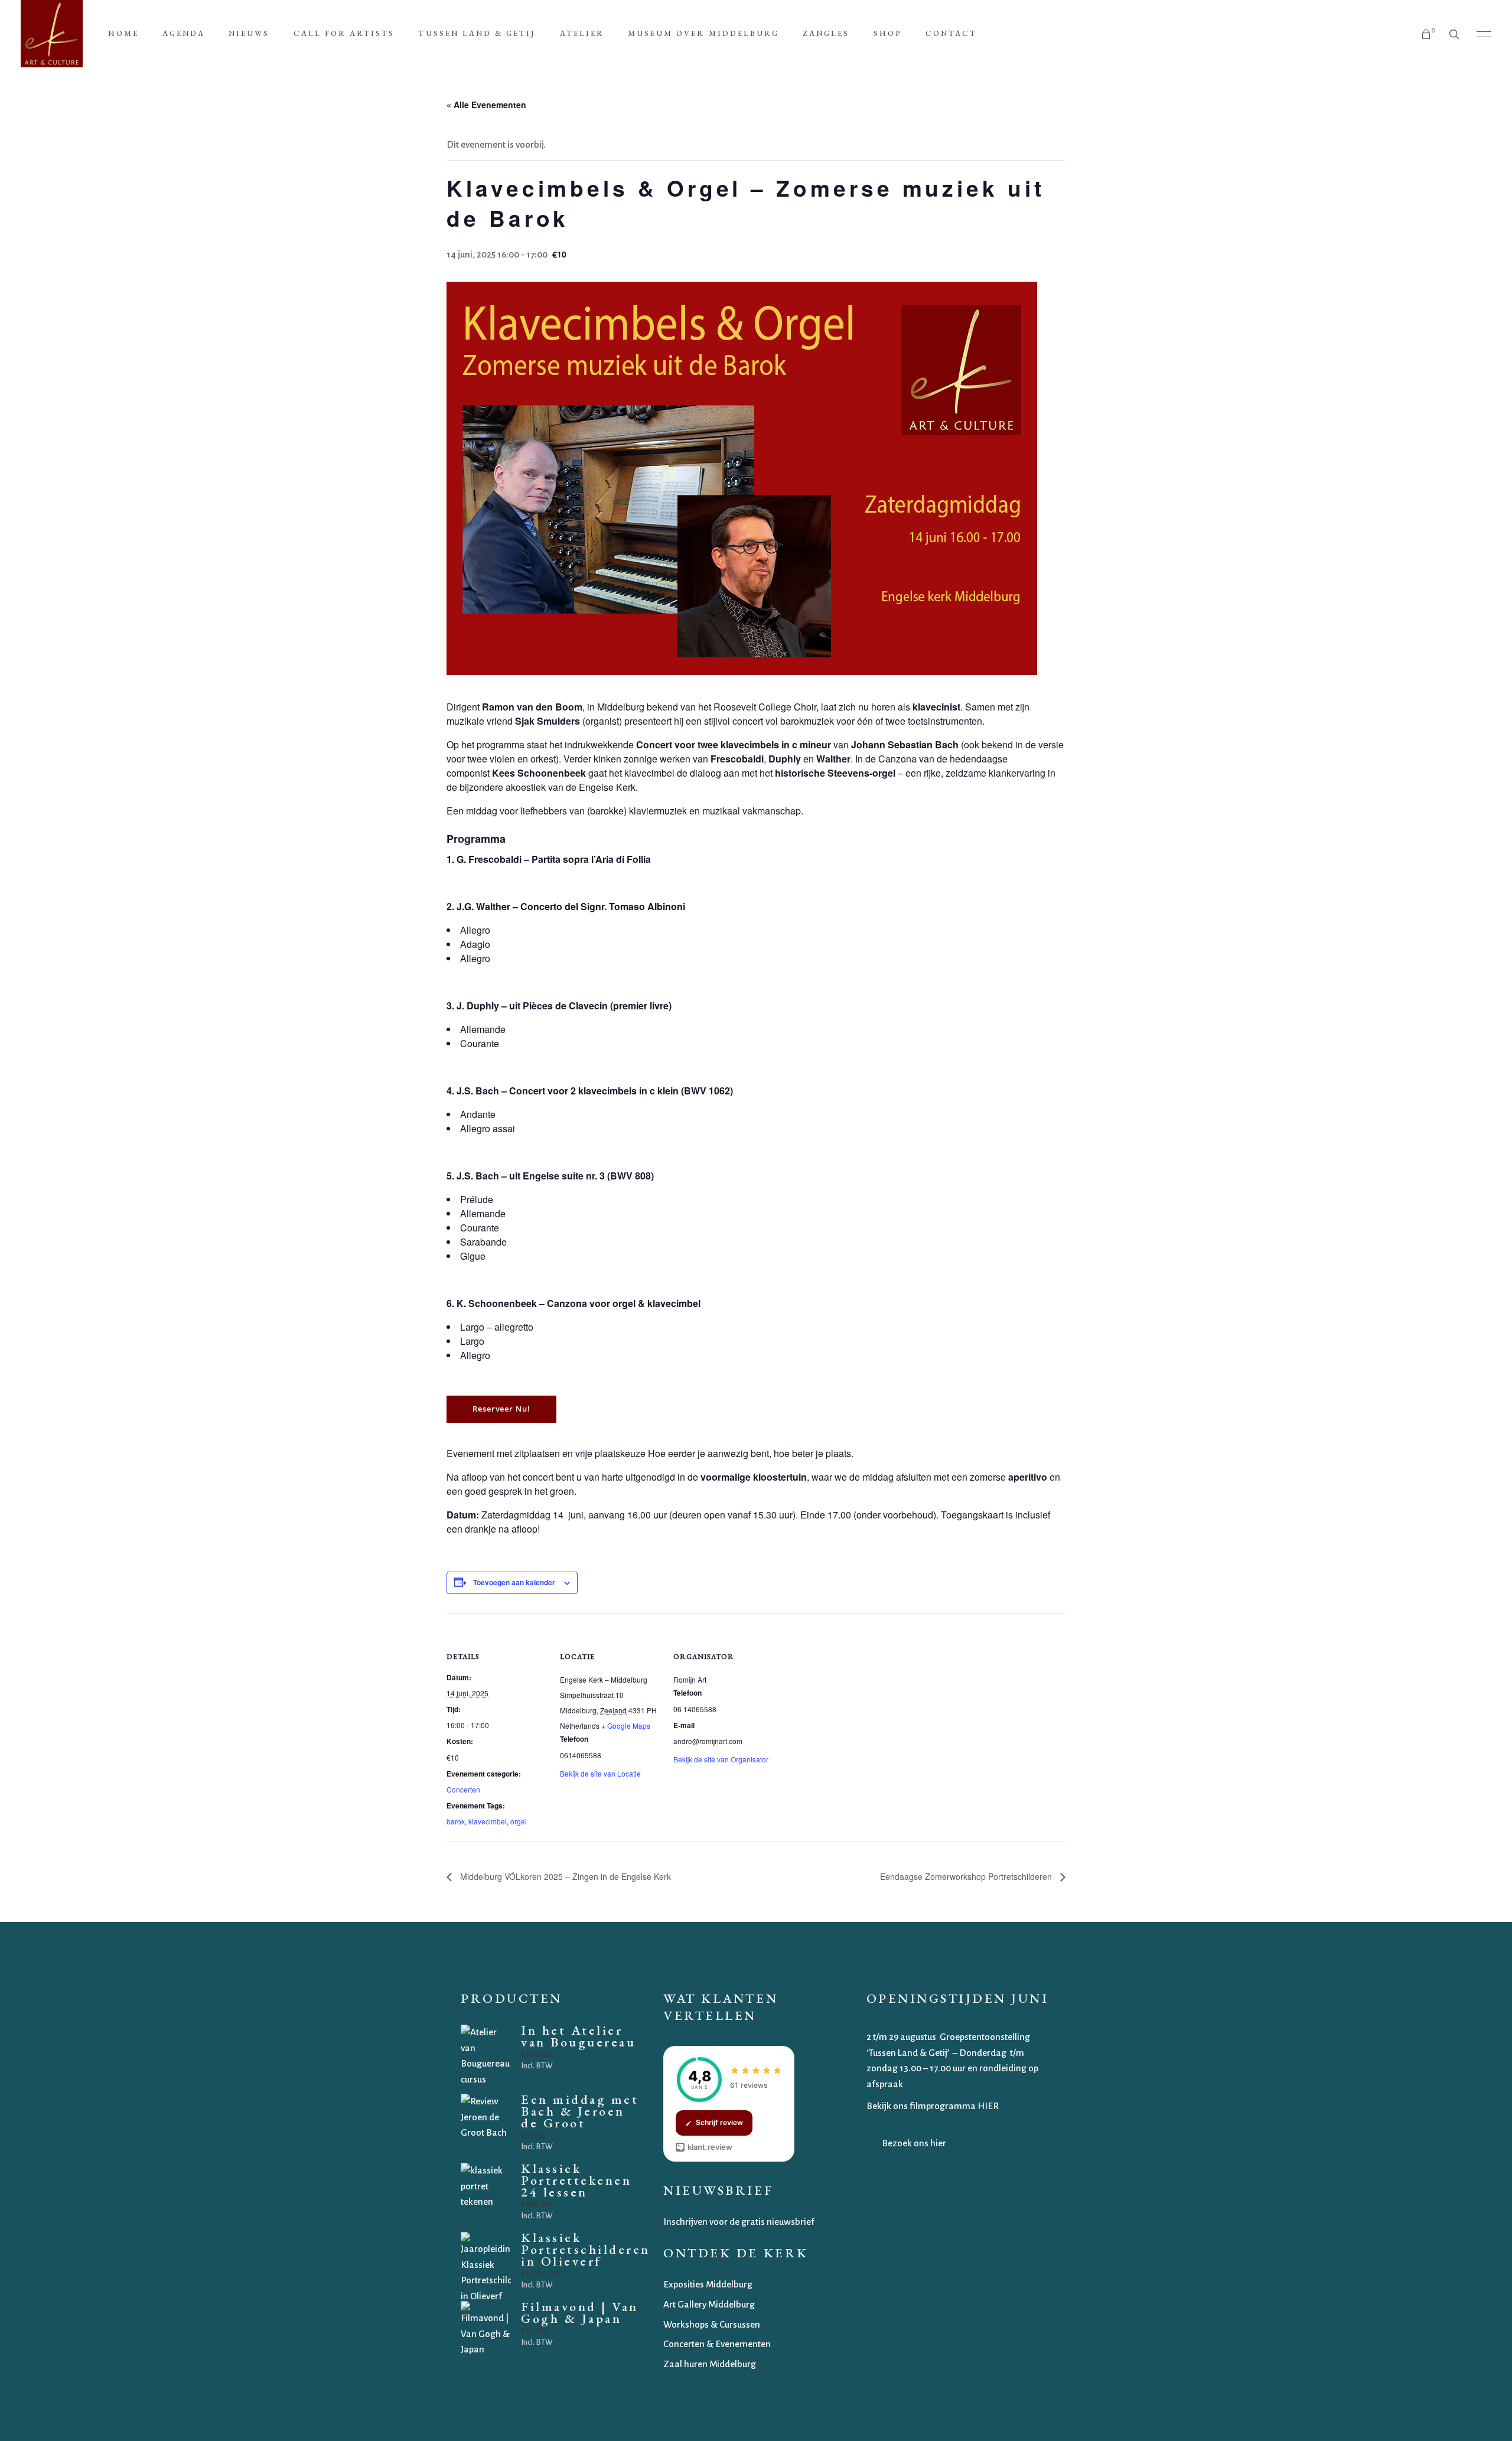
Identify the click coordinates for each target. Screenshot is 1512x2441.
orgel (519, 1821)
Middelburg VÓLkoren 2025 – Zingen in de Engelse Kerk (564, 1876)
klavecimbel (488, 1821)
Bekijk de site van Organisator (721, 1759)
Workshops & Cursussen (712, 2324)
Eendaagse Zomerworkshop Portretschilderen (967, 1876)
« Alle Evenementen (486, 105)
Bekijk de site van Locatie (600, 1773)
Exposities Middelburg (708, 2284)
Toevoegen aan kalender (514, 1582)
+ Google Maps (626, 1725)
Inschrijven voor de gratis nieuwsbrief (739, 2222)
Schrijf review (719, 2122)
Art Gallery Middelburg (709, 2304)
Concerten (463, 1789)
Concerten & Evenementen (717, 2344)
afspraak (886, 2084)
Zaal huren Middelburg (710, 2364)
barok (456, 1821)
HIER (988, 2106)
